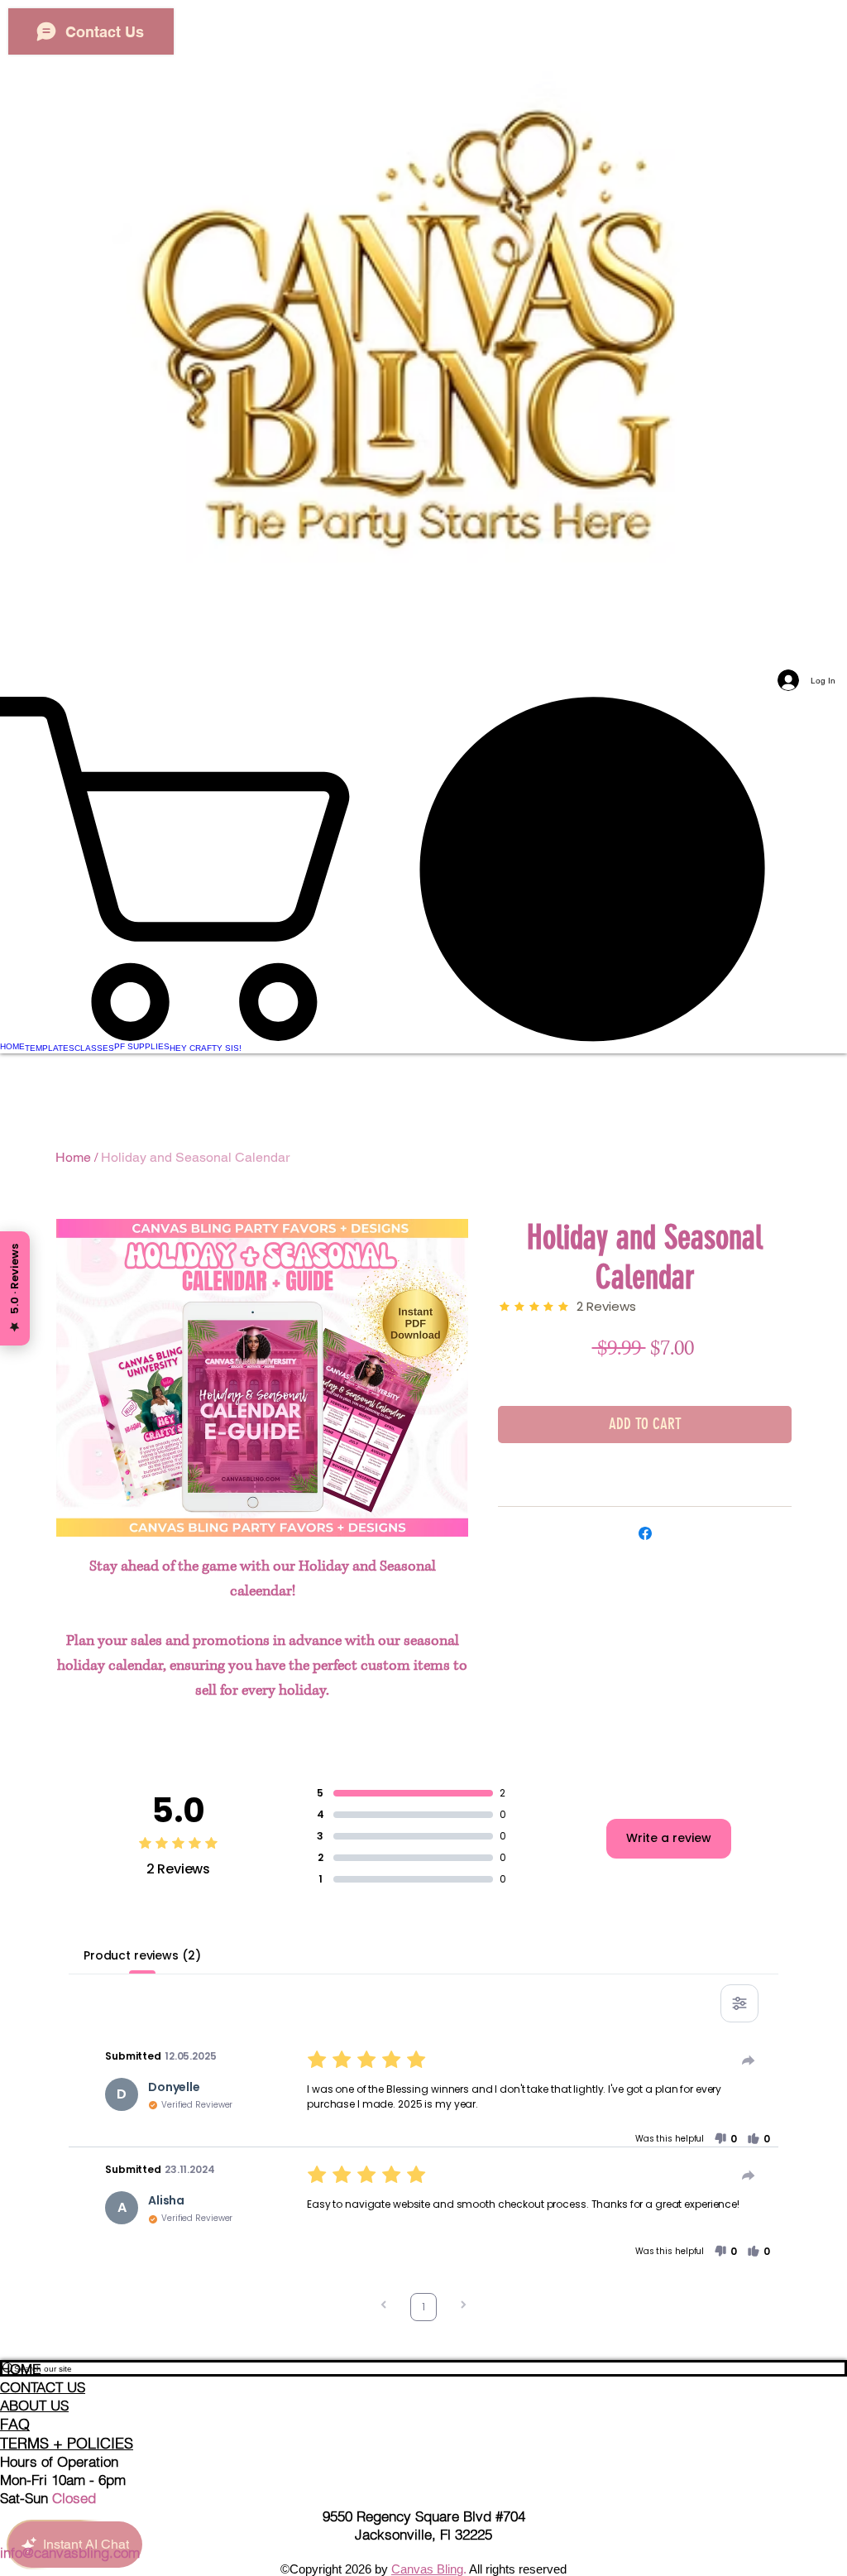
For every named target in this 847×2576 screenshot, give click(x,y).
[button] (725, 2139)
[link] (423, 869)
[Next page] (463, 2307)
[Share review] (749, 2060)
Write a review (669, 1838)
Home (73, 1157)
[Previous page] (384, 2307)
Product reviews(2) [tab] (142, 1955)
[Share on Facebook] (645, 1533)
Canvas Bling (427, 2569)
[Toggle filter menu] (739, 2003)
